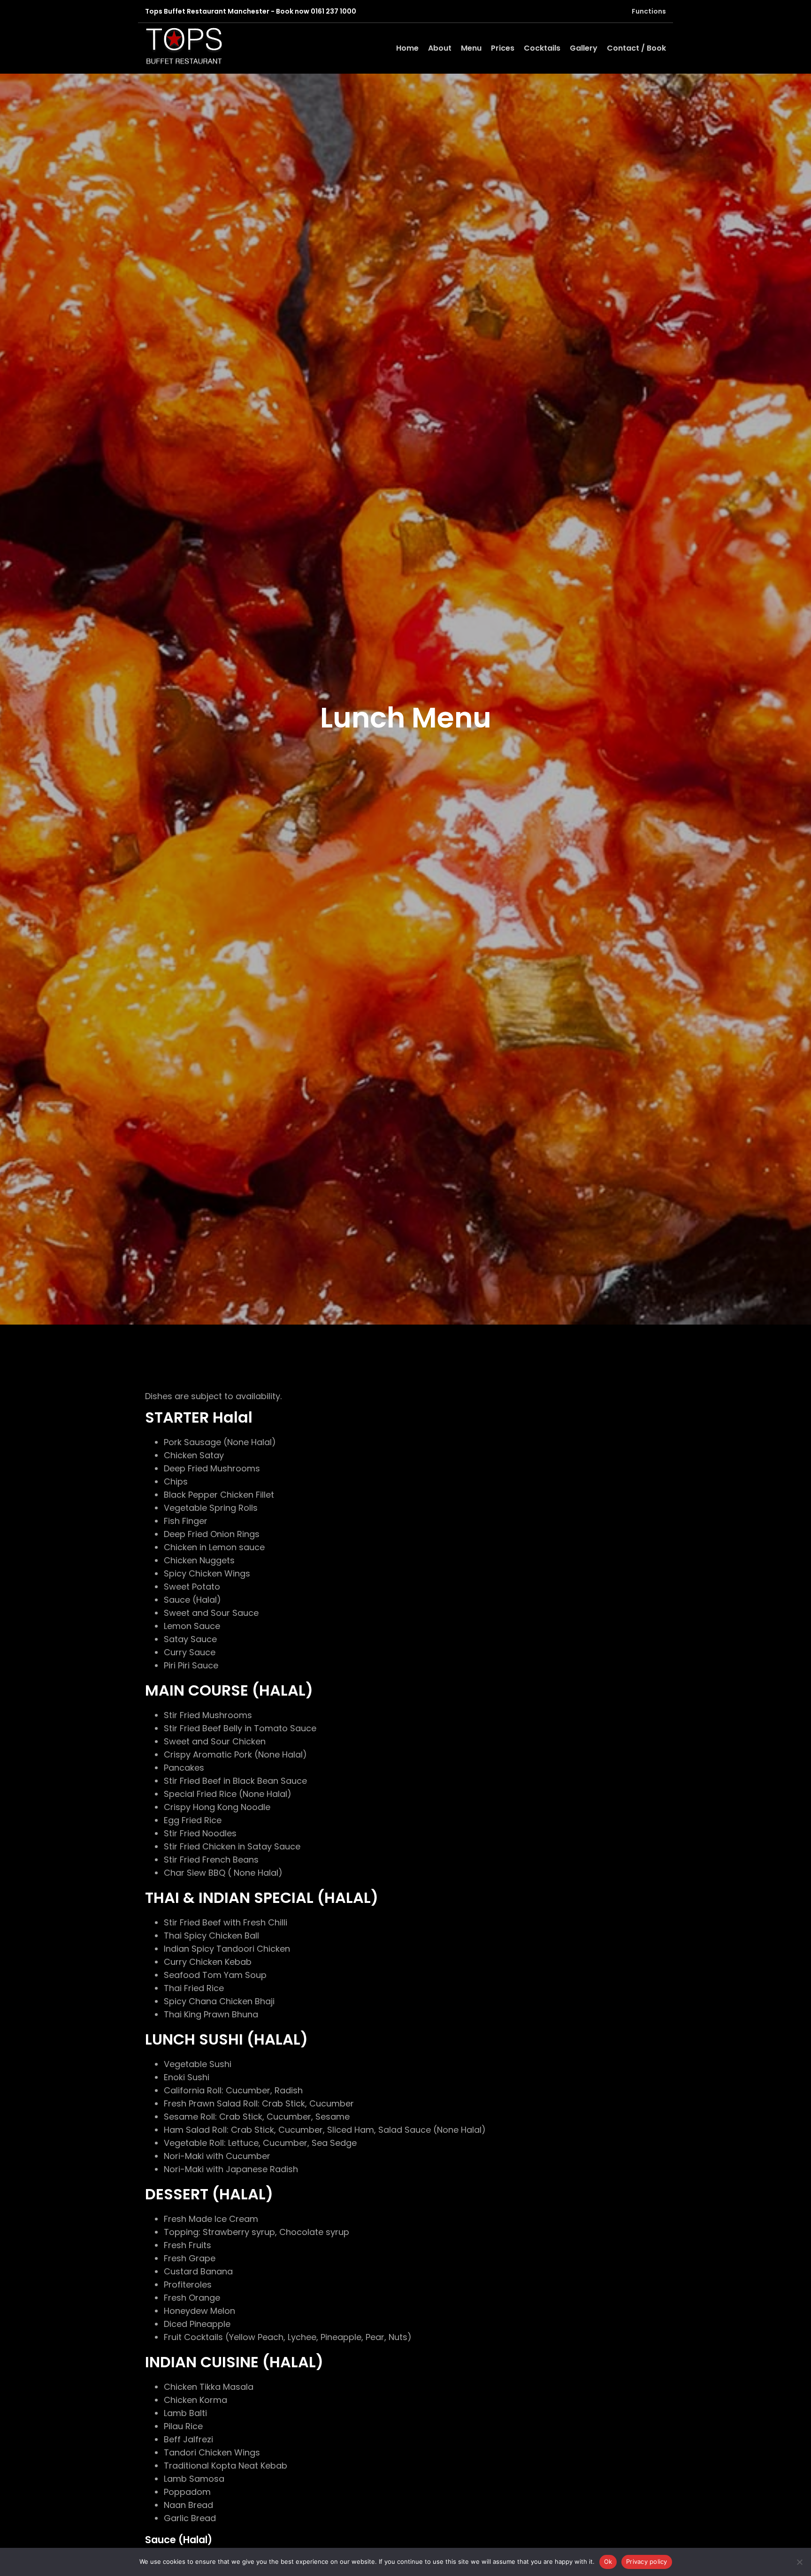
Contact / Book (636, 48)
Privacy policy (647, 2561)
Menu (471, 48)
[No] (799, 2562)
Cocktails (542, 48)
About (440, 48)
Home (407, 48)
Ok (608, 2561)
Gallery (584, 48)
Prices (503, 48)
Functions (649, 11)
